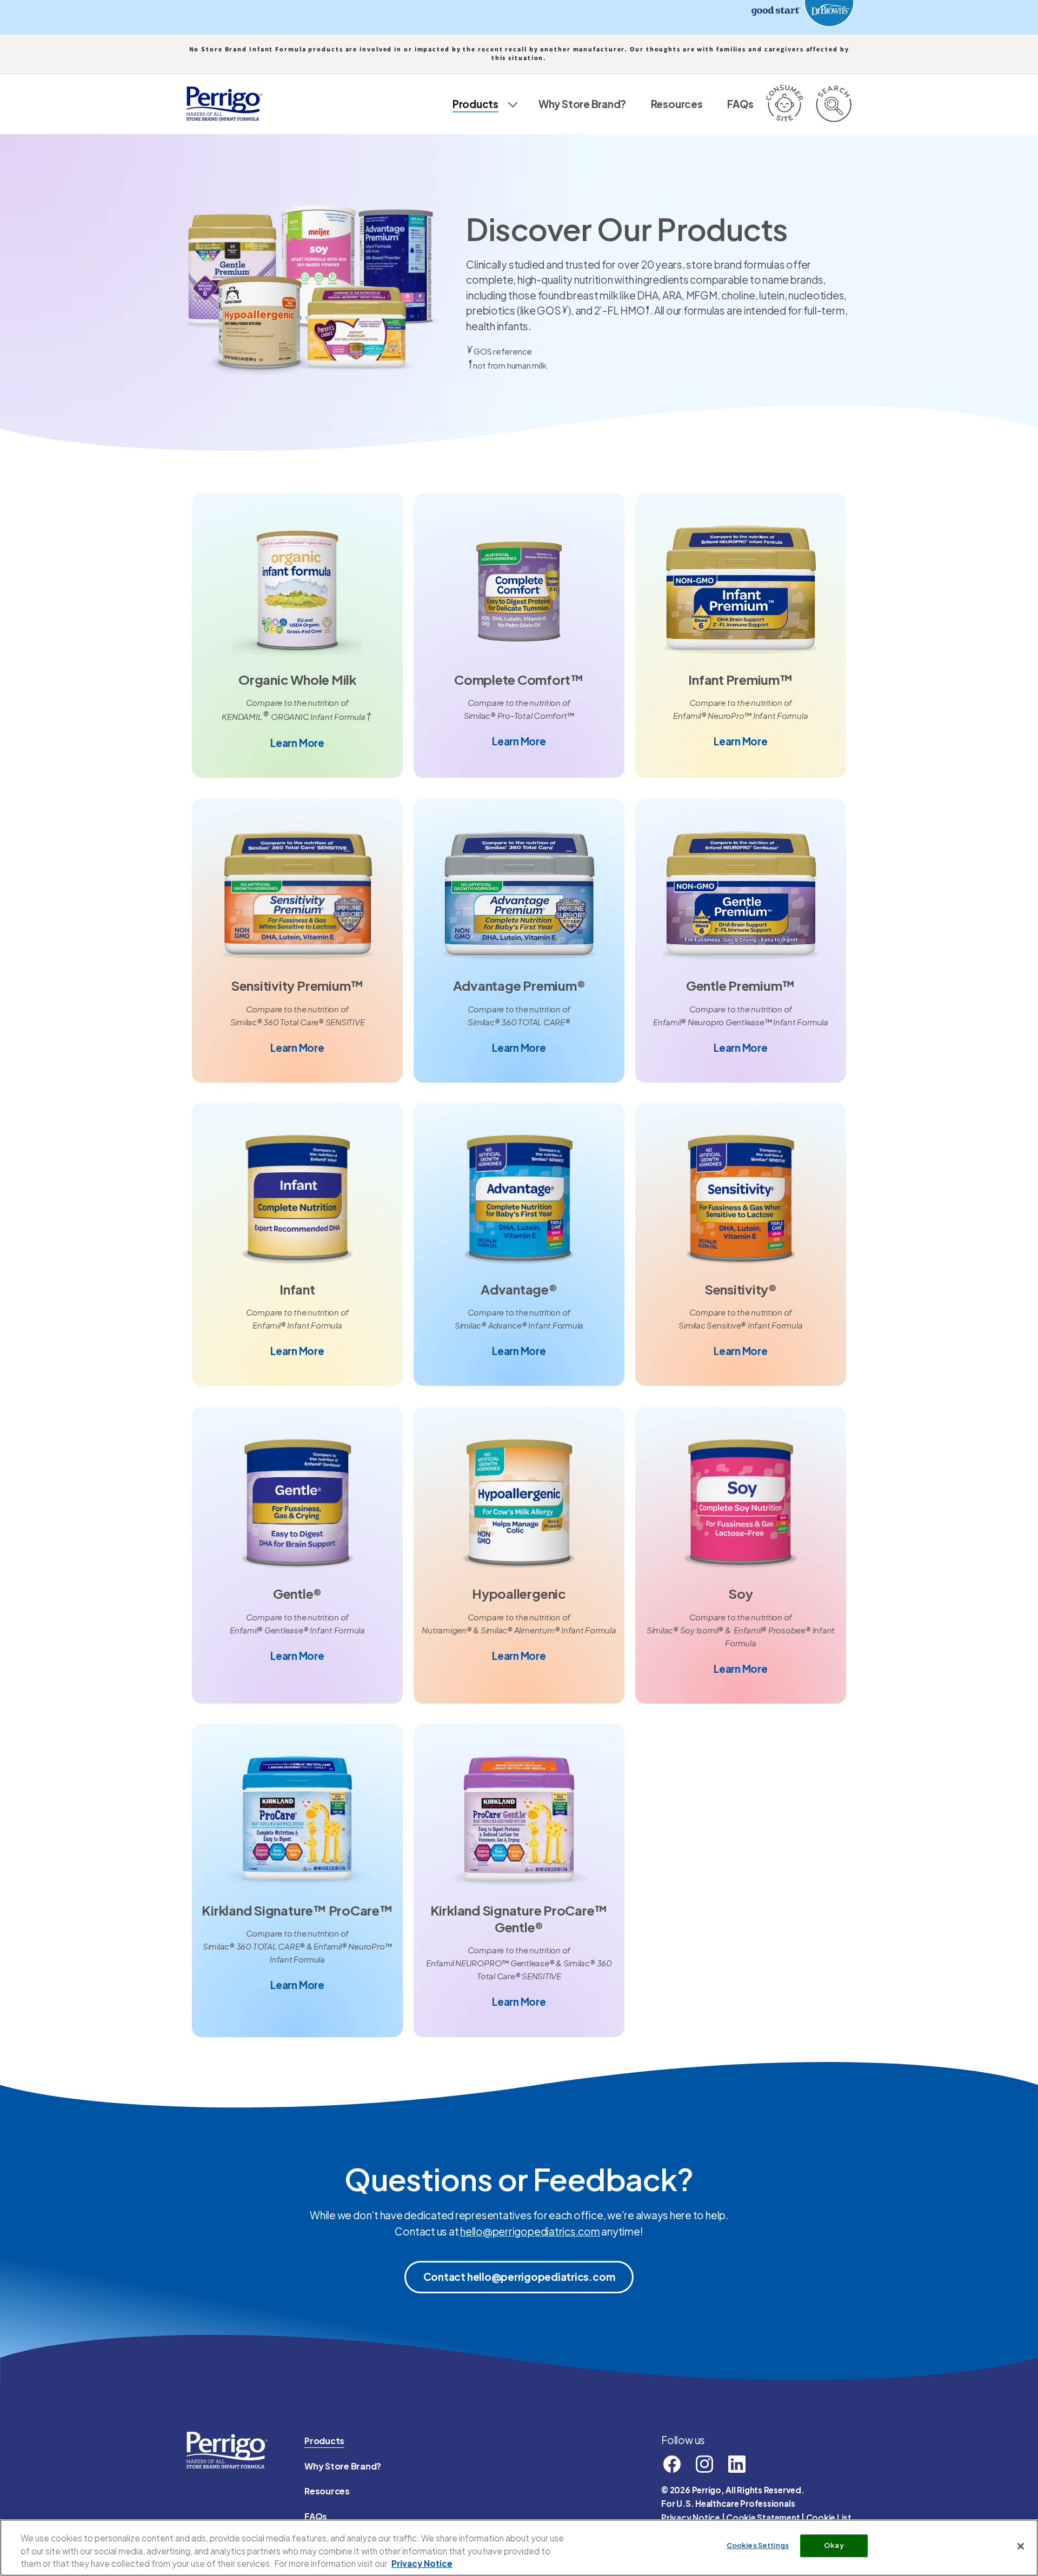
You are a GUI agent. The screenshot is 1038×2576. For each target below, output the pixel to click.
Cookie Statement (763, 2517)
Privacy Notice (691, 2517)
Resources (327, 2491)
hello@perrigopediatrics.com (530, 2231)
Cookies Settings (758, 2546)
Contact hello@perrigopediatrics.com (519, 2277)
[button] (483, 104)
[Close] (1021, 2546)
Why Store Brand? (343, 2466)
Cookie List (829, 2517)
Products (324, 2441)
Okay (834, 2546)
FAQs (316, 2516)
